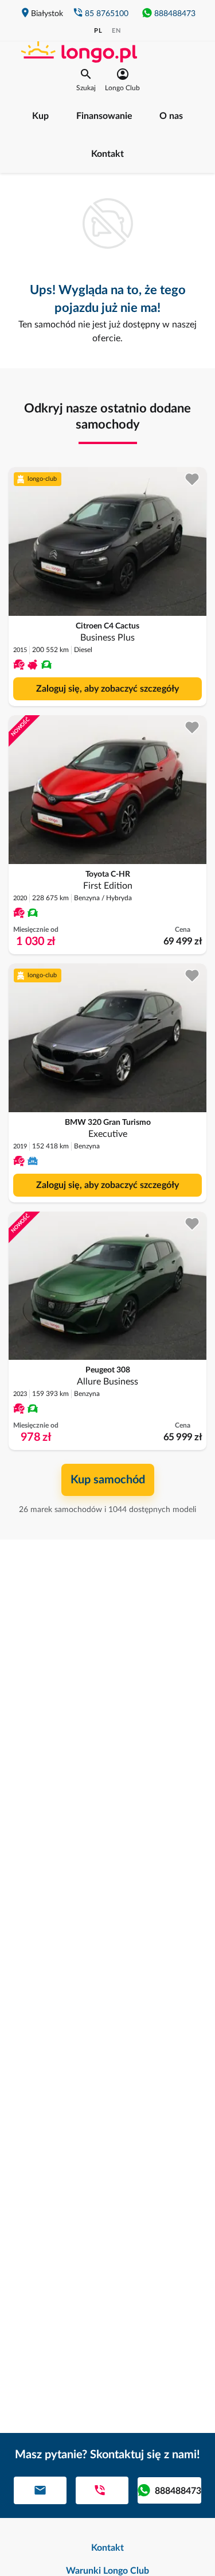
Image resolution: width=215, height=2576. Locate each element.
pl (98, 31)
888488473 (175, 14)
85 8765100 (107, 14)
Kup (40, 116)
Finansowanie (104, 116)
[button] (86, 80)
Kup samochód (108, 1480)
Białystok (47, 14)
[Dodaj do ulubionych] (192, 479)
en (116, 31)
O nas (171, 116)
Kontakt (107, 154)
